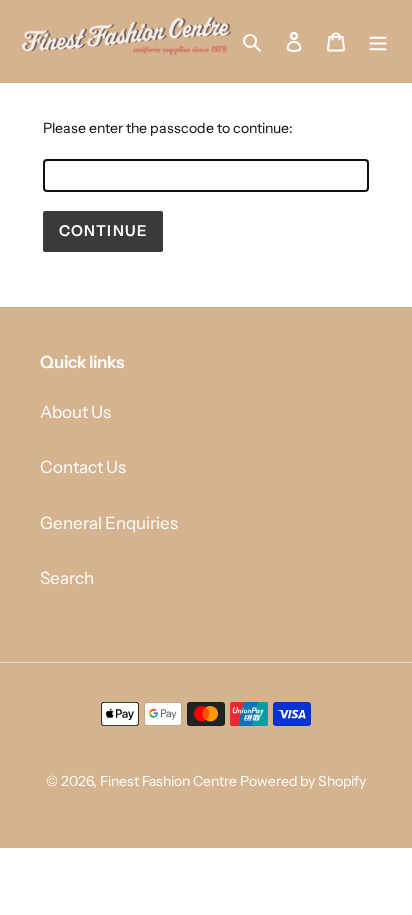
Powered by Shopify (303, 781)
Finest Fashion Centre (168, 781)
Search (67, 578)
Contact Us (83, 467)
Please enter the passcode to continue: (168, 128)
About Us (75, 412)
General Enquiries (109, 523)
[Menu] (378, 41)
